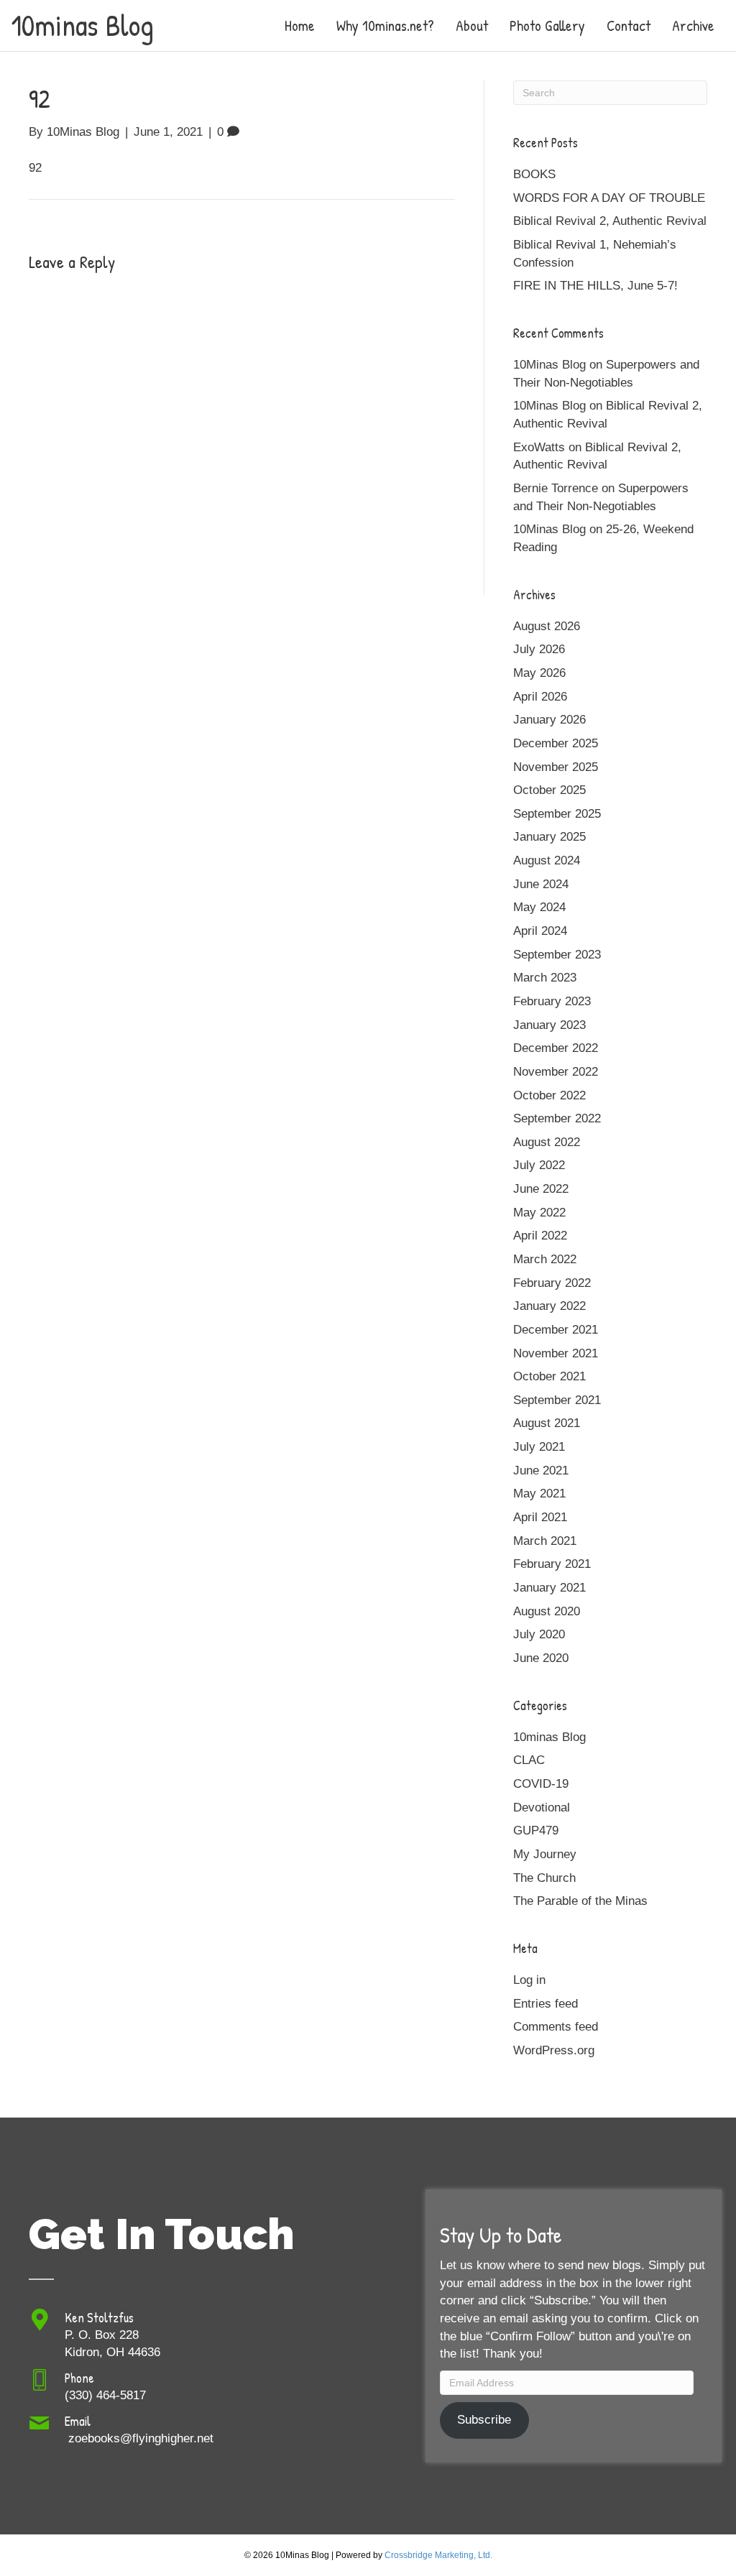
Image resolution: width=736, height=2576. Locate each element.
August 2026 (547, 626)
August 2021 (547, 1423)
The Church (544, 1878)
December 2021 (556, 1330)
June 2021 (541, 1471)
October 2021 (549, 1376)
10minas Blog (549, 1737)
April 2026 (540, 697)
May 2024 (539, 907)
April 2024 (540, 931)
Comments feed (556, 2027)
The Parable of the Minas (580, 1901)
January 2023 (549, 1025)
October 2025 (549, 790)
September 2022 (557, 1118)
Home (300, 26)
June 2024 (541, 884)
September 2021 (557, 1400)
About (472, 26)
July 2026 (539, 649)
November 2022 (556, 1072)
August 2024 (547, 860)
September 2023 (557, 955)
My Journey (545, 1854)
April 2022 (540, 1236)
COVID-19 (541, 1784)
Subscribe (484, 2420)
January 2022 (549, 1306)
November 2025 (556, 767)
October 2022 (549, 1095)
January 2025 (549, 837)
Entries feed (546, 2004)
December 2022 (556, 1048)
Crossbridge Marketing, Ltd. (438, 2555)
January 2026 (549, 720)
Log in (529, 1980)
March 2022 (545, 1259)
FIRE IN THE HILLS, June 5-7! (595, 286)
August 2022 (547, 1142)
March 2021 (545, 1541)
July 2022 (539, 1165)
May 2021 (539, 1494)
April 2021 (540, 1517)
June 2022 (541, 1189)
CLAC (529, 1760)
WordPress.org (554, 2050)
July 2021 (539, 1447)
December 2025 (556, 743)
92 (35, 168)
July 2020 (539, 1634)
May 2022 (539, 1213)
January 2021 (549, 1588)
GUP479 (536, 1831)
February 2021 (552, 1564)
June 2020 (541, 1658)
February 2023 (552, 1001)
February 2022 (552, 1283)
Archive (693, 26)
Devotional (542, 1808)
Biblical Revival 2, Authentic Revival (610, 221)
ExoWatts (539, 447)
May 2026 (539, 673)
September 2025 (557, 814)
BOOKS (534, 174)
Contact (629, 26)
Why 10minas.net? (385, 26)
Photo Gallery (547, 26)
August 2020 (547, 1611)
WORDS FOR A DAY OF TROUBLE (609, 198)
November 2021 (556, 1353)
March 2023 (545, 978)
